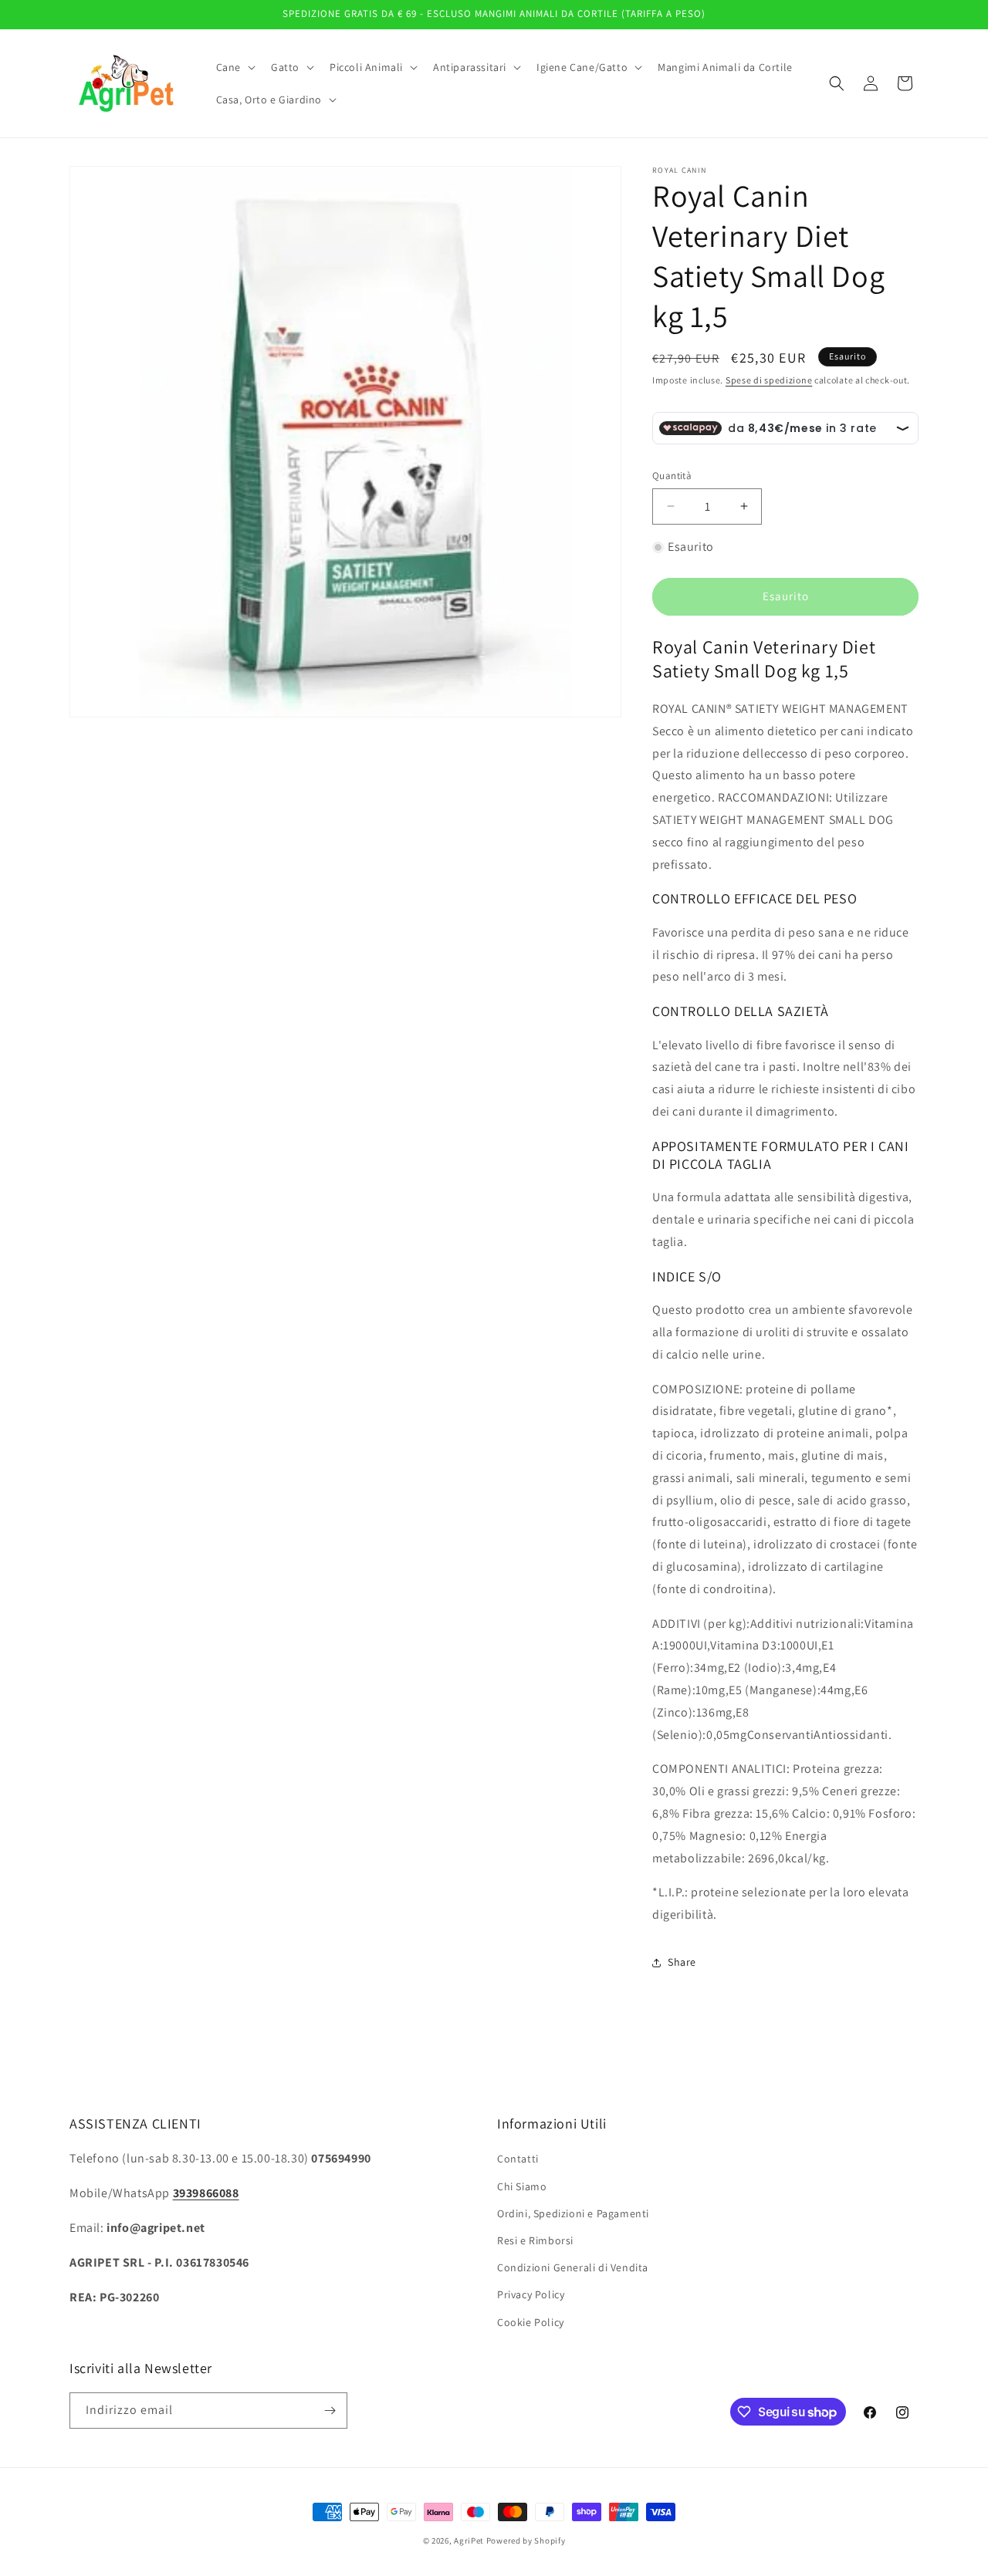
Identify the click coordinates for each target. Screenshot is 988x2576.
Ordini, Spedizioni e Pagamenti (573, 2213)
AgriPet (469, 2541)
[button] (234, 67)
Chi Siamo (522, 2186)
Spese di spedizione (769, 380)
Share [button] (682, 1962)
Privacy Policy (531, 2294)
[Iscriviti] (330, 2411)
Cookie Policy (531, 2322)
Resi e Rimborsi (535, 2240)
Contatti (518, 2159)
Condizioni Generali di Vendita (573, 2267)
